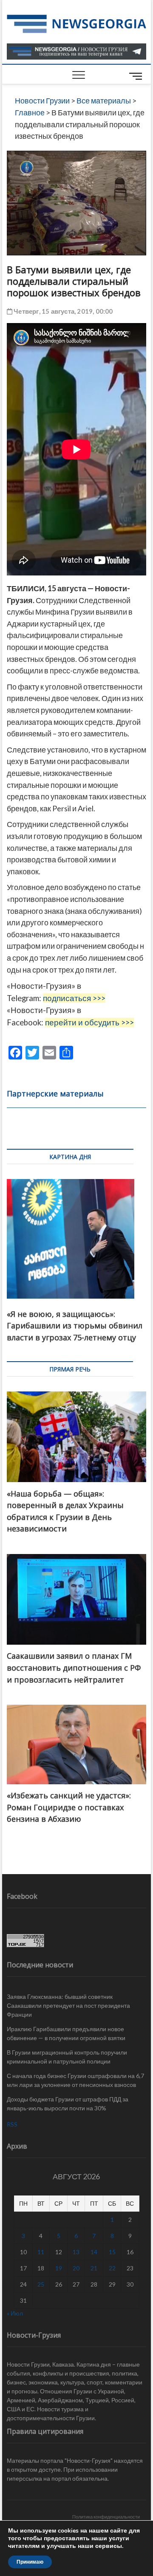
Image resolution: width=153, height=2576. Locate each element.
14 (94, 2252)
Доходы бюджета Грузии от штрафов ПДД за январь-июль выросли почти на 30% (68, 2104)
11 (41, 2252)
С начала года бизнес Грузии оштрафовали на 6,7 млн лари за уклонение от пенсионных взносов (75, 2080)
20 (76, 2268)
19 (59, 2268)
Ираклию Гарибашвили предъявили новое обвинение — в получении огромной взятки (66, 2033)
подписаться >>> (74, 998)
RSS (12, 2124)
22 (112, 2268)
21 (94, 2268)
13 (76, 2252)
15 (112, 2252)
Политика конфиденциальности (106, 2517)
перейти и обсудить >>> (89, 1022)
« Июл (15, 2313)
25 (41, 2284)
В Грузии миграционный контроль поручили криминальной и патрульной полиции (67, 2057)
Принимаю (30, 2562)
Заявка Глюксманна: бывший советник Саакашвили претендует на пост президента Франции (68, 2005)
